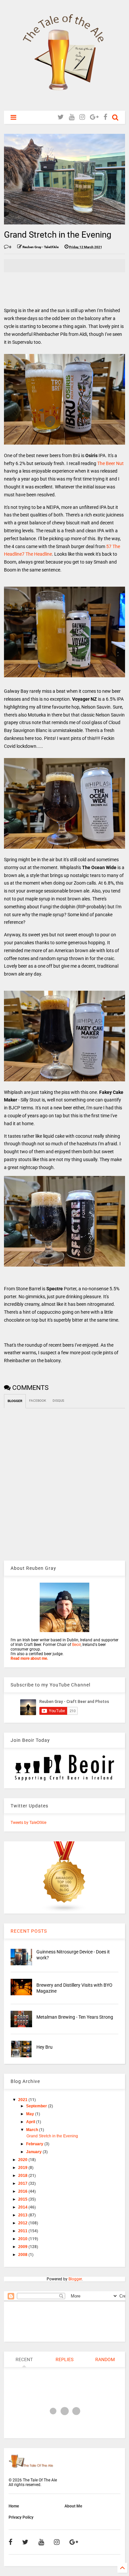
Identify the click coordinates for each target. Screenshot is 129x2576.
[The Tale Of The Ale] (64, 102)
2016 (23, 2191)
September (37, 2106)
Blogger (75, 2279)
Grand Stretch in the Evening (52, 2136)
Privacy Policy (21, 2517)
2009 (23, 2247)
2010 (23, 2239)
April (31, 2122)
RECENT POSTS (29, 1931)
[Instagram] (82, 117)
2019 (23, 2168)
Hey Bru (44, 2047)
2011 (23, 2231)
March (33, 2130)
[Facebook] (105, 117)
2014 (23, 2207)
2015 (23, 2199)
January (34, 2152)
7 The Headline (37, 554)
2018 (23, 2176)
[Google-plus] (94, 117)
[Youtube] (72, 117)
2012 (23, 2223)
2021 (23, 2100)
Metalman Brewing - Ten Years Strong (75, 2017)
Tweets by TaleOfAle (28, 1823)
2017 (23, 2183)
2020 (23, 2160)
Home (14, 2506)
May (31, 2114)
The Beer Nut (110, 463)
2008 (23, 2255)
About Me (73, 2506)
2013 (23, 2215)
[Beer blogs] (64, 1911)
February (35, 2144)
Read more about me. (29, 1658)
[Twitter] (61, 117)
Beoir (76, 1645)
